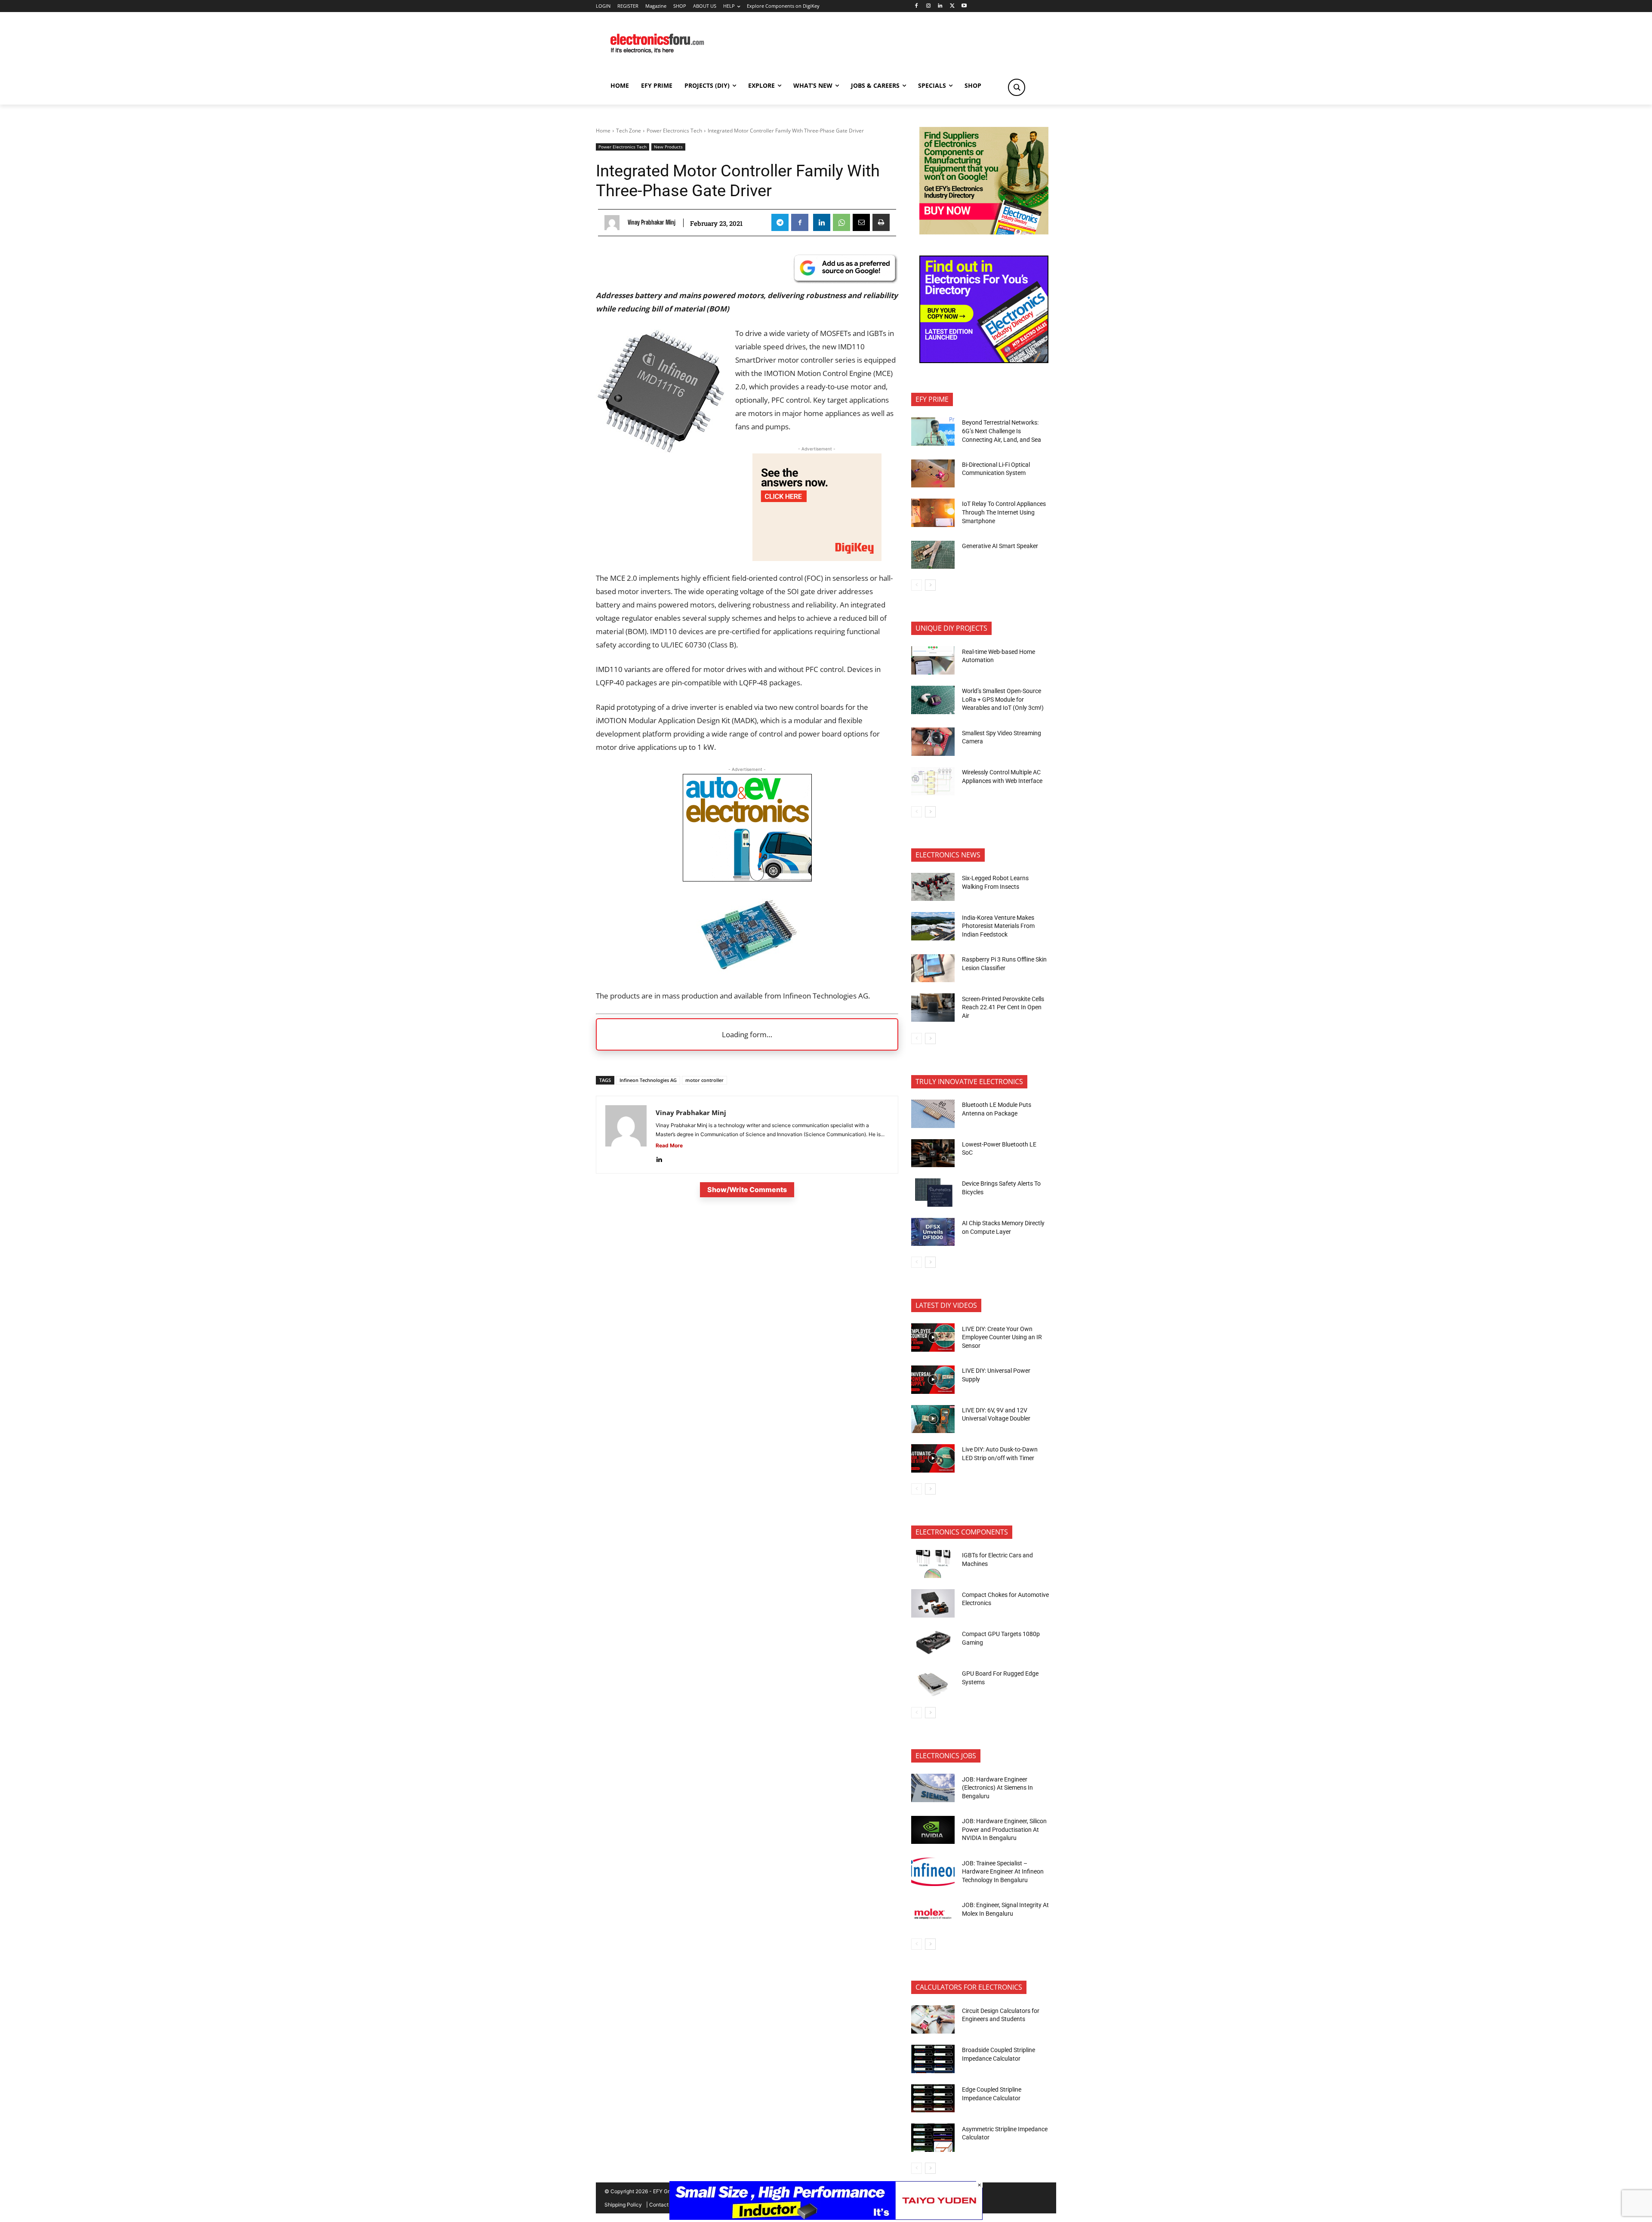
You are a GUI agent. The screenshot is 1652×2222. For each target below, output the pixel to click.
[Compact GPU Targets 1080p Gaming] (933, 1643)
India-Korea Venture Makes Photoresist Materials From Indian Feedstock (998, 926)
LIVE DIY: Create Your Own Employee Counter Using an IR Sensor (1002, 1337)
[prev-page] (917, 585)
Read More (669, 1145)
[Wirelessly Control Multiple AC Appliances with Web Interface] (933, 781)
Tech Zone (629, 131)
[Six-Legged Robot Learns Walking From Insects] (933, 887)
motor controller (704, 1080)
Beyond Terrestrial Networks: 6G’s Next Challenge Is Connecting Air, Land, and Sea (1002, 431)
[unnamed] (817, 558)
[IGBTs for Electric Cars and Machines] (933, 1564)
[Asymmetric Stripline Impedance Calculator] (933, 2138)
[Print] (881, 222)
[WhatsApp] (841, 222)
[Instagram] (928, 6)
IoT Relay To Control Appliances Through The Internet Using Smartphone (1004, 512)
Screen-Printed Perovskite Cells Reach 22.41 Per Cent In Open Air (1003, 1007)
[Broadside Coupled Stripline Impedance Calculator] (933, 2059)
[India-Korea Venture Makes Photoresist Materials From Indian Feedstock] (933, 926)
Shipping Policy (623, 2205)
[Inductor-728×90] (826, 2217)
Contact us (662, 2205)
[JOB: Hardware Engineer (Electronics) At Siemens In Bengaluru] (933, 1788)
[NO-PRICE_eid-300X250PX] (984, 232)
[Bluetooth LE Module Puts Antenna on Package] (933, 1114)
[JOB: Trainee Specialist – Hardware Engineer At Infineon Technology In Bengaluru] (933, 1872)
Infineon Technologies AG (648, 1080)
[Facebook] (916, 6)
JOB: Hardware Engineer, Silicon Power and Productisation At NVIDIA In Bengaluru (1004, 1829)
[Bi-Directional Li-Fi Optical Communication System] (933, 474)
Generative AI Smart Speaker (1000, 546)
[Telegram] (780, 222)
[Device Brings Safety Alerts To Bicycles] (933, 1193)
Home (603, 131)
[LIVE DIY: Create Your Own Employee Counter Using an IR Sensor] (933, 1338)
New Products (668, 147)
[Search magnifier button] (1017, 87)
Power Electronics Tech (674, 131)
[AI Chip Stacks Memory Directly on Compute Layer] (933, 1232)
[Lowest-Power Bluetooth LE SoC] (933, 1153)
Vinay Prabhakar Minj (652, 222)
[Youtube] (964, 6)
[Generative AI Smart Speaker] (933, 555)
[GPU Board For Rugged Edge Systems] (933, 1683)
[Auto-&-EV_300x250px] (747, 879)
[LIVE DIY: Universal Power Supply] (933, 1380)
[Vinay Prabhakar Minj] (614, 223)
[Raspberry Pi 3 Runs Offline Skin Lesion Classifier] (933, 968)
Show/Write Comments (747, 1190)
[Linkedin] (940, 6)
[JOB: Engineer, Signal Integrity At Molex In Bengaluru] (933, 1914)
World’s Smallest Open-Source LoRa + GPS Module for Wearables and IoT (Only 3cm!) (1003, 699)
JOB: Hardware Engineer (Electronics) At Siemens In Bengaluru (997, 1788)
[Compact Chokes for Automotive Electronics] (933, 1603)
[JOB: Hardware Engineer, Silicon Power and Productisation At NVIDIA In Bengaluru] (933, 1830)
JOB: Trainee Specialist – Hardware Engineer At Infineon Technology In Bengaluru (1003, 1872)
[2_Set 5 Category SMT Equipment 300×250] (984, 361)
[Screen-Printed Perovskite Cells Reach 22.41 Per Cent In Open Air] (933, 1008)
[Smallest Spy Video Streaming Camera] (933, 742)
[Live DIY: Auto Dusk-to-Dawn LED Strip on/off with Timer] (933, 1458)
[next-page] (930, 585)
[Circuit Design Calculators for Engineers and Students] (933, 2019)
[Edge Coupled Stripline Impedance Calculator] (933, 2099)
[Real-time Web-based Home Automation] (933, 660)
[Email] (861, 222)
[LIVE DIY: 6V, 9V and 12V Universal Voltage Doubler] (933, 1419)
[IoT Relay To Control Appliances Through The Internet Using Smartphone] (933, 513)
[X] (952, 6)
